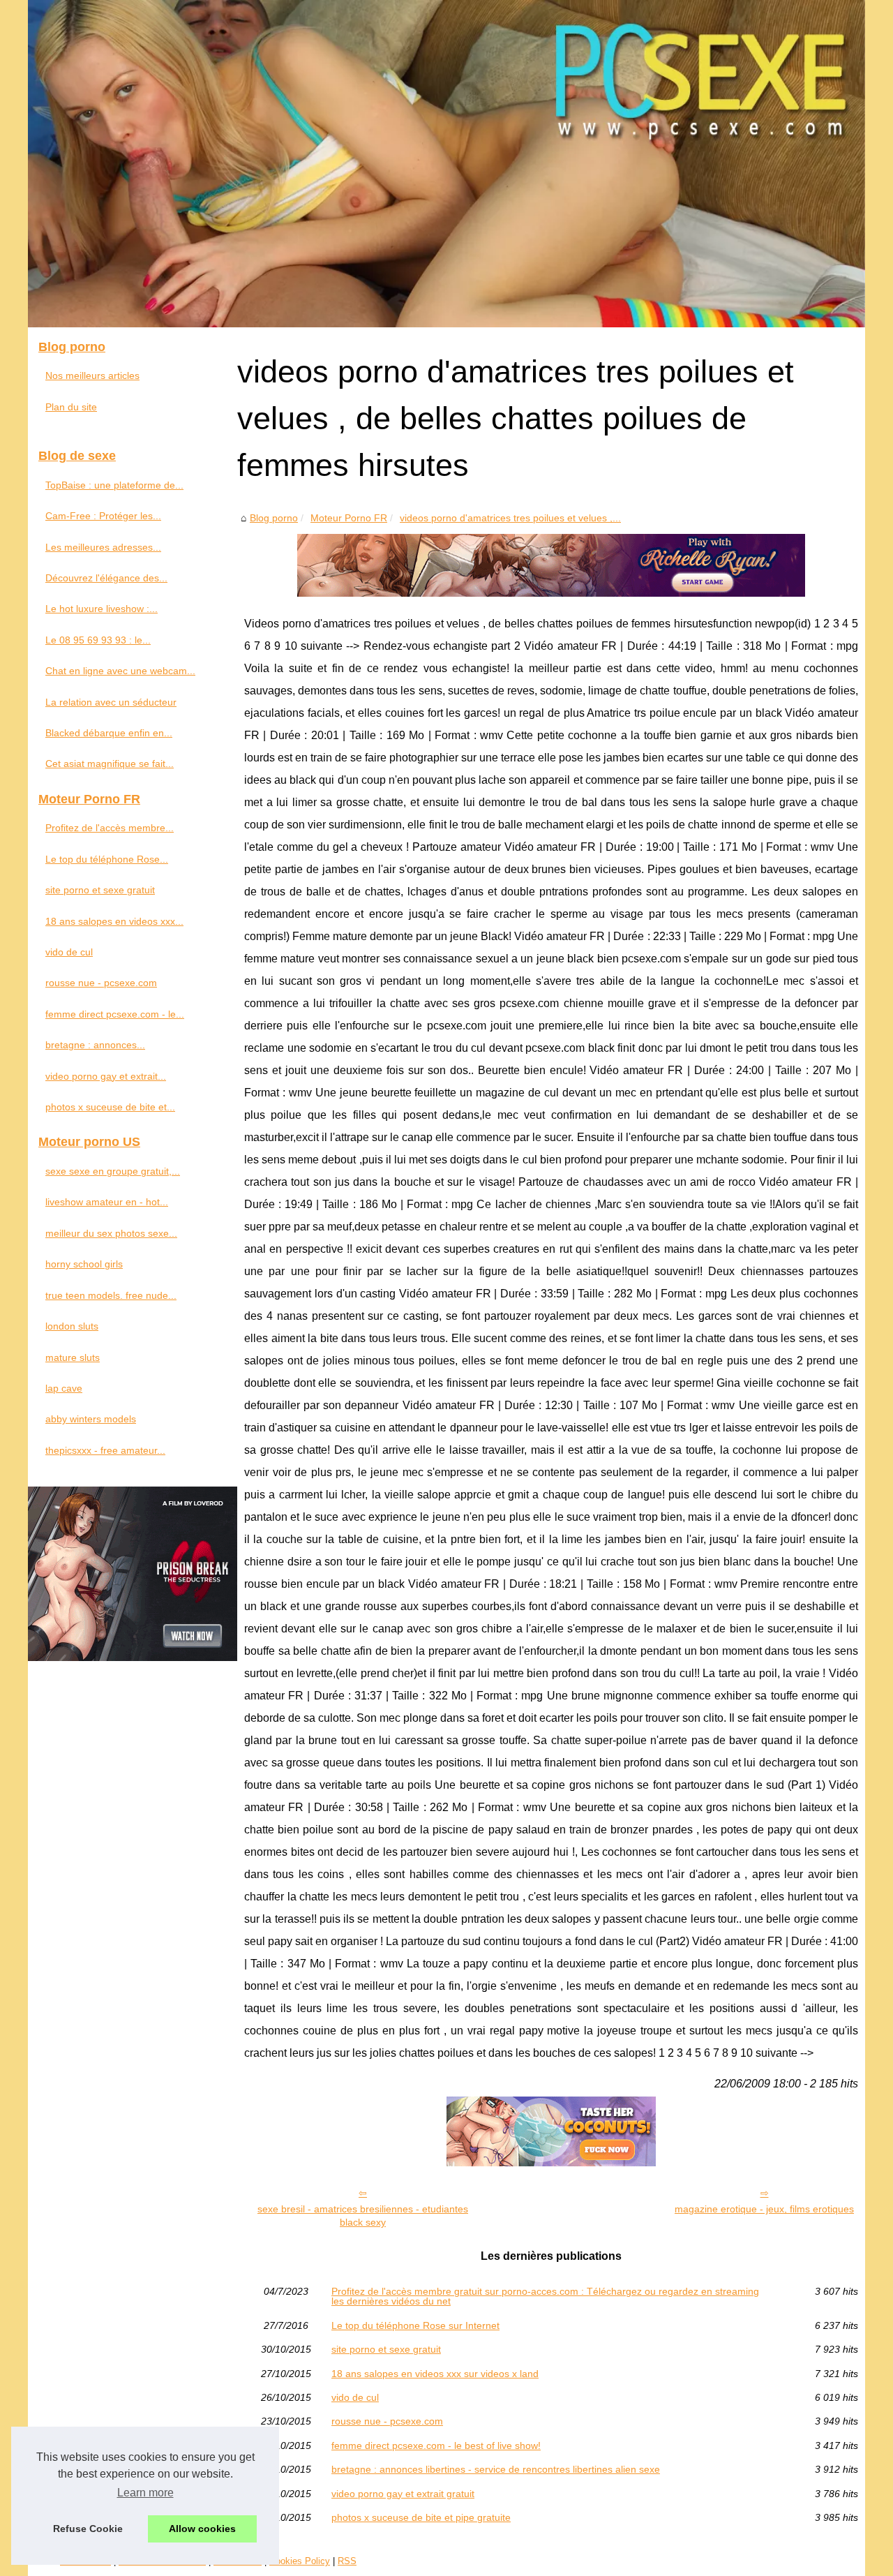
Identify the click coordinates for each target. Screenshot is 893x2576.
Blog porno (274, 518)
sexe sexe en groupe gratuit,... (113, 1171)
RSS (347, 2561)
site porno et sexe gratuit (386, 2349)
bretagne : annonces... (95, 1045)
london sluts (72, 1326)
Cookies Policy (300, 2561)
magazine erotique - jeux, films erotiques (764, 2209)
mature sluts (73, 1357)
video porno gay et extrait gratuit (403, 2494)
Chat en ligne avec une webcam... (120, 671)
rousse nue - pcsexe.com (387, 2421)
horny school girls (84, 1264)
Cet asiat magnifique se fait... (110, 764)
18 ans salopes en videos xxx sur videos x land (435, 2374)
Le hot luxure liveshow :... (102, 609)
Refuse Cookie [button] (88, 2529)
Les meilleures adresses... (103, 547)
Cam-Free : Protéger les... (103, 516)
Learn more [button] (145, 2493)
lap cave (64, 1388)
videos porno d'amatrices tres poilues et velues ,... (510, 518)
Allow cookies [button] (202, 2529)
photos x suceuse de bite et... (110, 1107)
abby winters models (91, 1419)
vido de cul (355, 2397)
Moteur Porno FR (349, 518)
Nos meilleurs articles (92, 375)
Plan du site (71, 407)
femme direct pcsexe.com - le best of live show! (436, 2445)
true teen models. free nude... (111, 1295)
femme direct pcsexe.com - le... (115, 1014)
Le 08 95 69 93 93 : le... (98, 640)
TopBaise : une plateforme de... (114, 485)
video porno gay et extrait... (106, 1076)
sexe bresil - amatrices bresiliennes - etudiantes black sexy (363, 2216)
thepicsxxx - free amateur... (105, 1450)
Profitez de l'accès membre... (110, 828)
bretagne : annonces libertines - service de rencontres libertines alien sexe (496, 2469)
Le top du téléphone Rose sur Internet (415, 2325)
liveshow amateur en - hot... (107, 1202)
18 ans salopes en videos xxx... (114, 921)
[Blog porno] (446, 164)
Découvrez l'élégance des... (106, 578)
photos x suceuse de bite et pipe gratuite (421, 2517)
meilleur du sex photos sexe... (111, 1233)
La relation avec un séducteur (111, 702)
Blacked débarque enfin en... (109, 733)
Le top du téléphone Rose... (107, 859)
